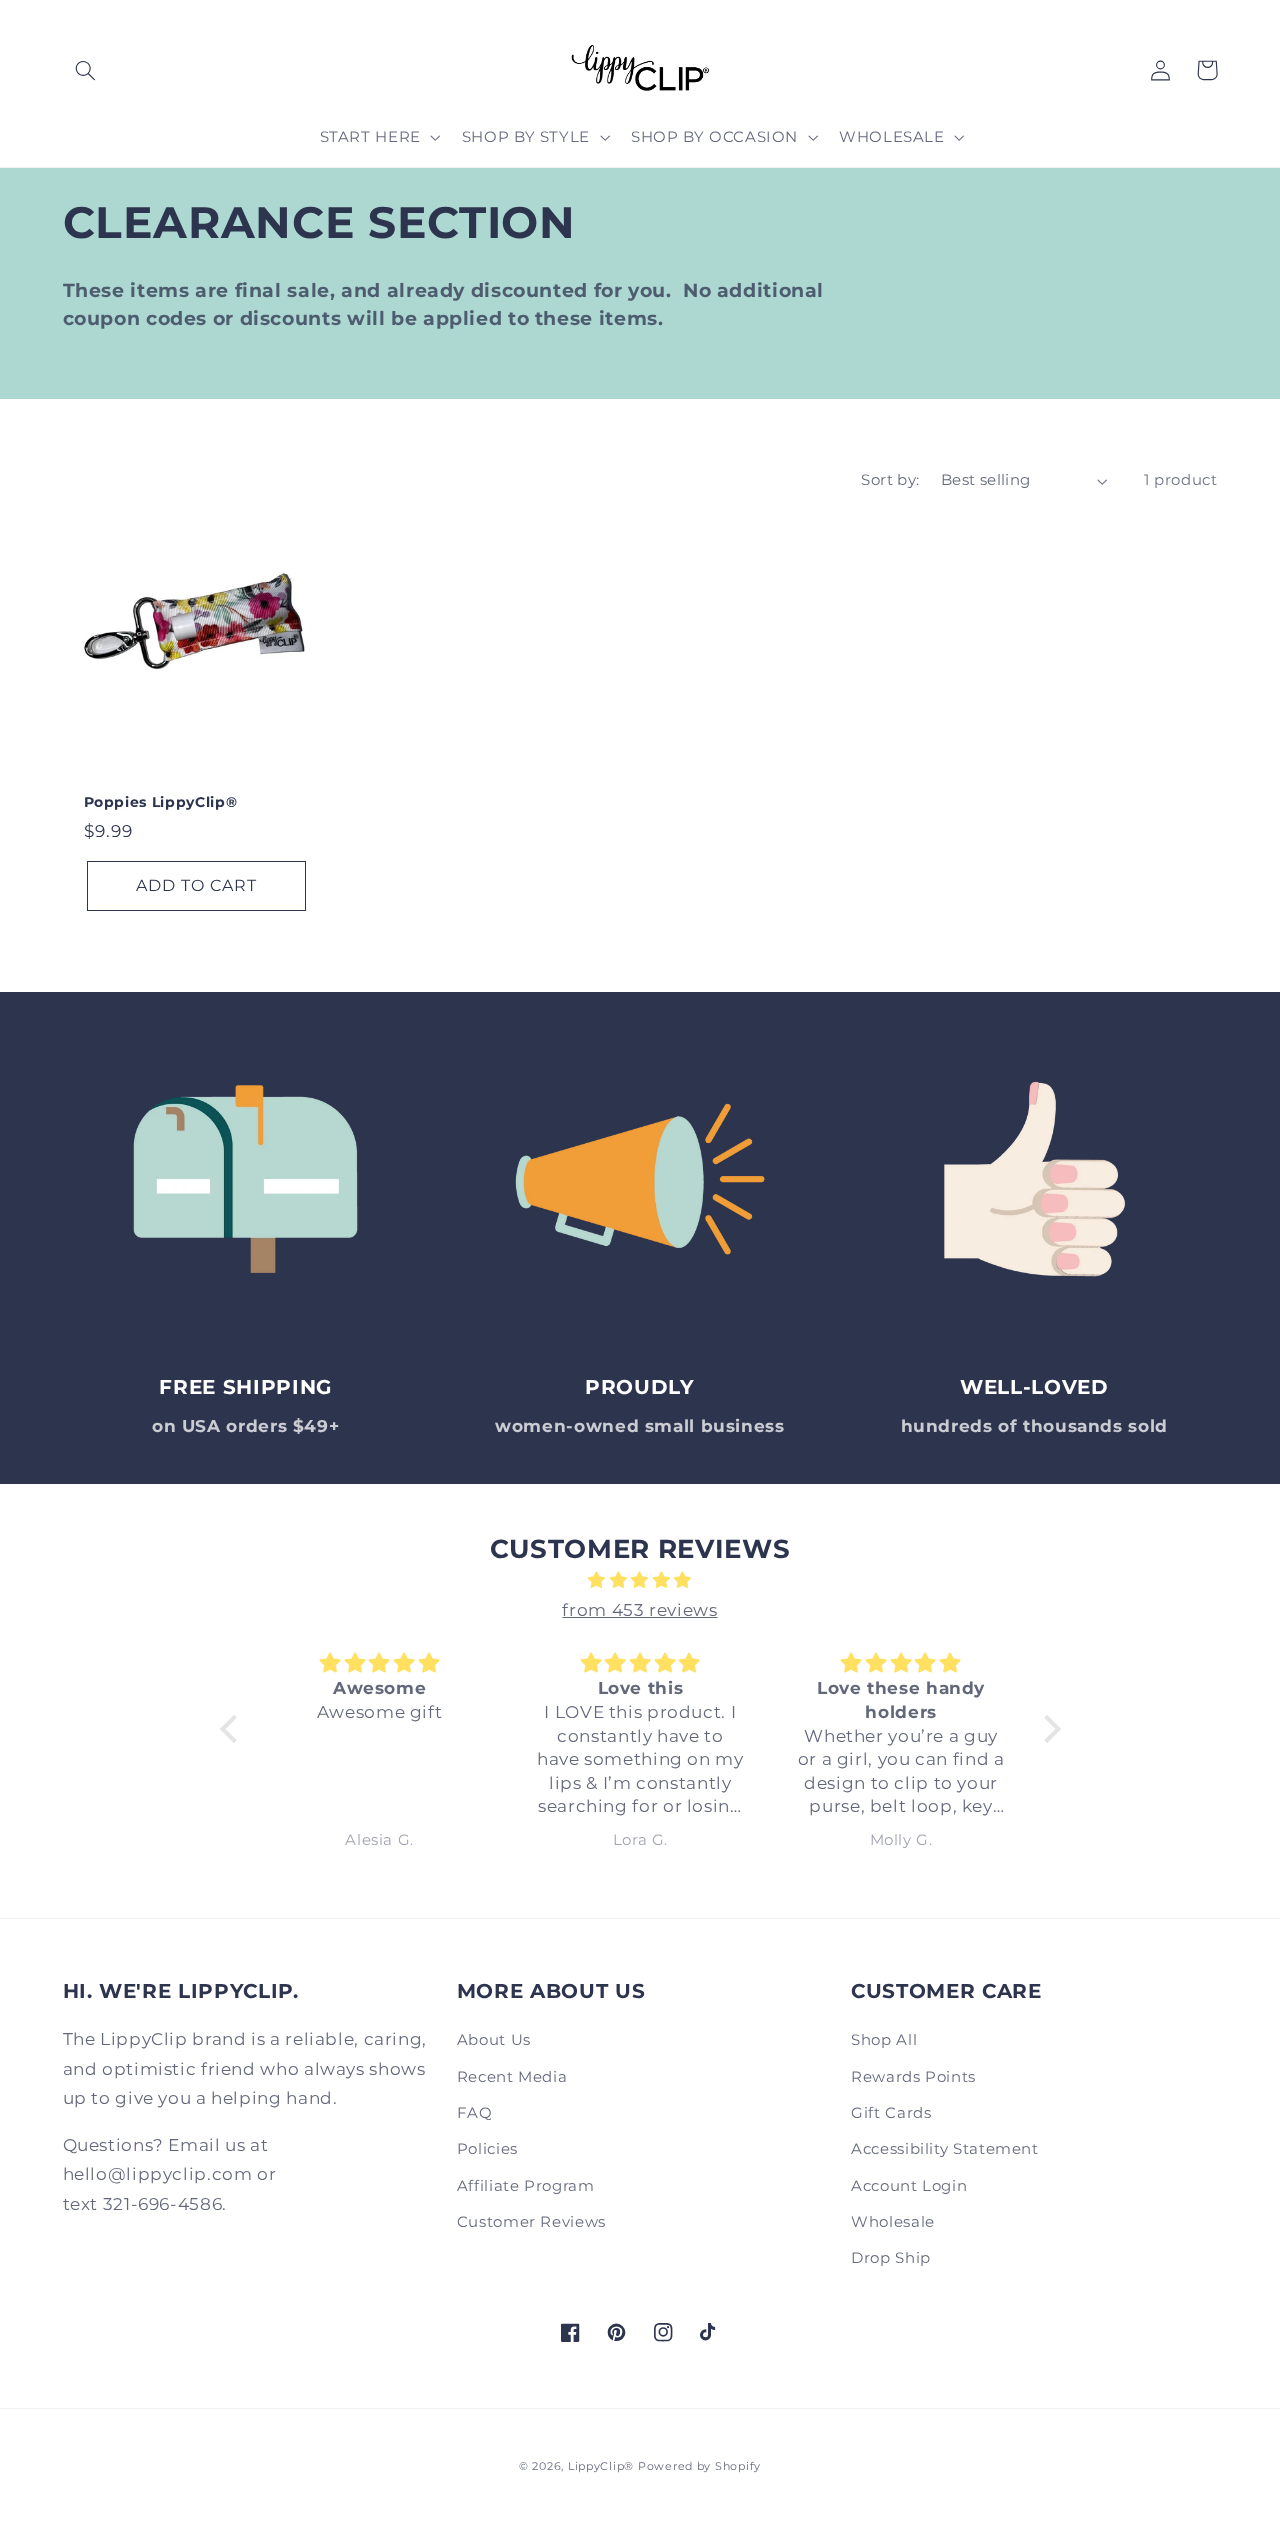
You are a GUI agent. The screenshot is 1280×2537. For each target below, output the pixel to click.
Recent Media (512, 2077)
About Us (494, 2040)
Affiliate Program (526, 2186)
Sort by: (890, 480)
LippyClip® (601, 2466)
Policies (487, 2149)
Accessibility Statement (945, 2149)
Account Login (909, 2186)
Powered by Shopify (699, 2466)
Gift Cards (891, 2113)
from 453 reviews (639, 1610)
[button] (86, 70)
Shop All (884, 2040)
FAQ (475, 2113)
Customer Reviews (531, 2222)
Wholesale (893, 2222)
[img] (640, 1581)
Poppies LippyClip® (161, 802)
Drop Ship (891, 2258)
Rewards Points (913, 2077)
